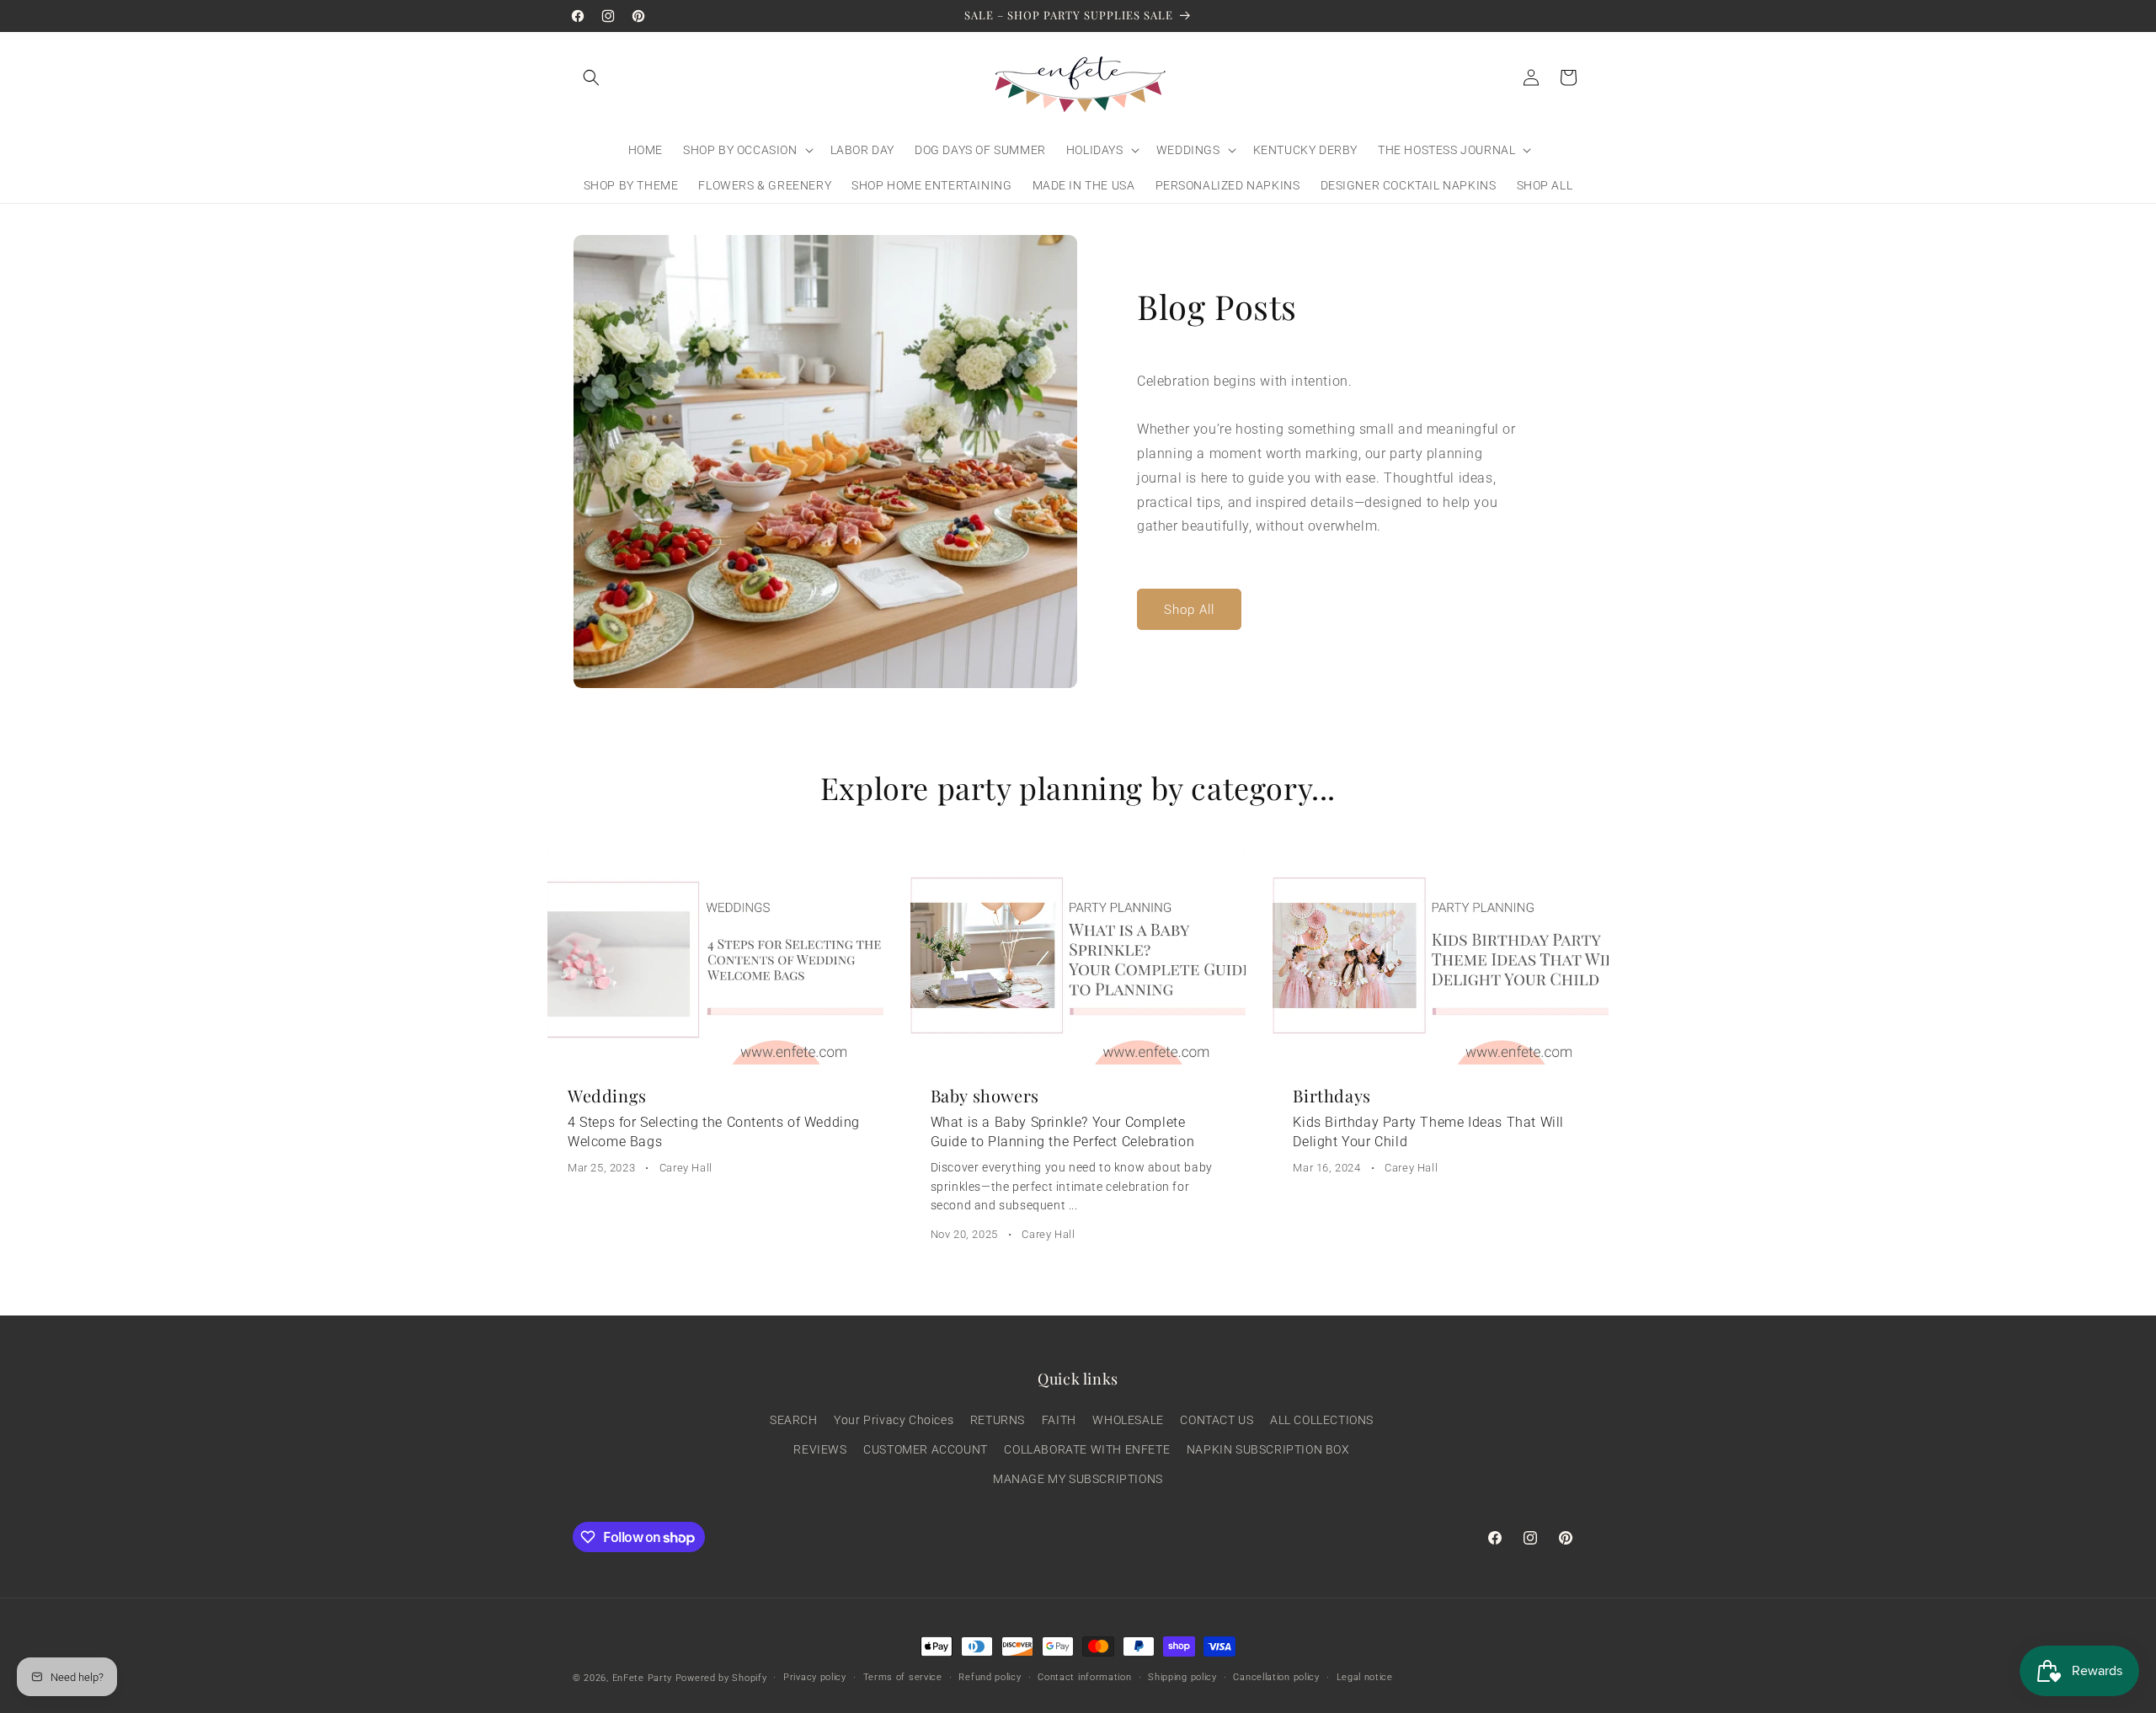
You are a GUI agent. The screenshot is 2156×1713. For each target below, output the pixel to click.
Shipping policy (1182, 1677)
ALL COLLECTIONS (1322, 1420)
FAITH (1059, 1420)
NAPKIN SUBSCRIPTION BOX (1268, 1449)
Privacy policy (815, 1677)
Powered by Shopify (721, 1678)
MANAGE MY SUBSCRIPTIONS (1078, 1479)
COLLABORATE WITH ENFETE (1087, 1449)
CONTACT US (1217, 1420)
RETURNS (998, 1420)
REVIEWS (820, 1449)
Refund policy (990, 1677)
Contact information (1084, 1677)
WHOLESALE (1128, 1420)
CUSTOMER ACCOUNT (926, 1449)
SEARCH (794, 1420)
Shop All (1189, 610)
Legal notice (1365, 1677)
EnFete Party (642, 1678)
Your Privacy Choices (894, 1420)
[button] (591, 77)
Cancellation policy (1276, 1677)
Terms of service (903, 1677)
